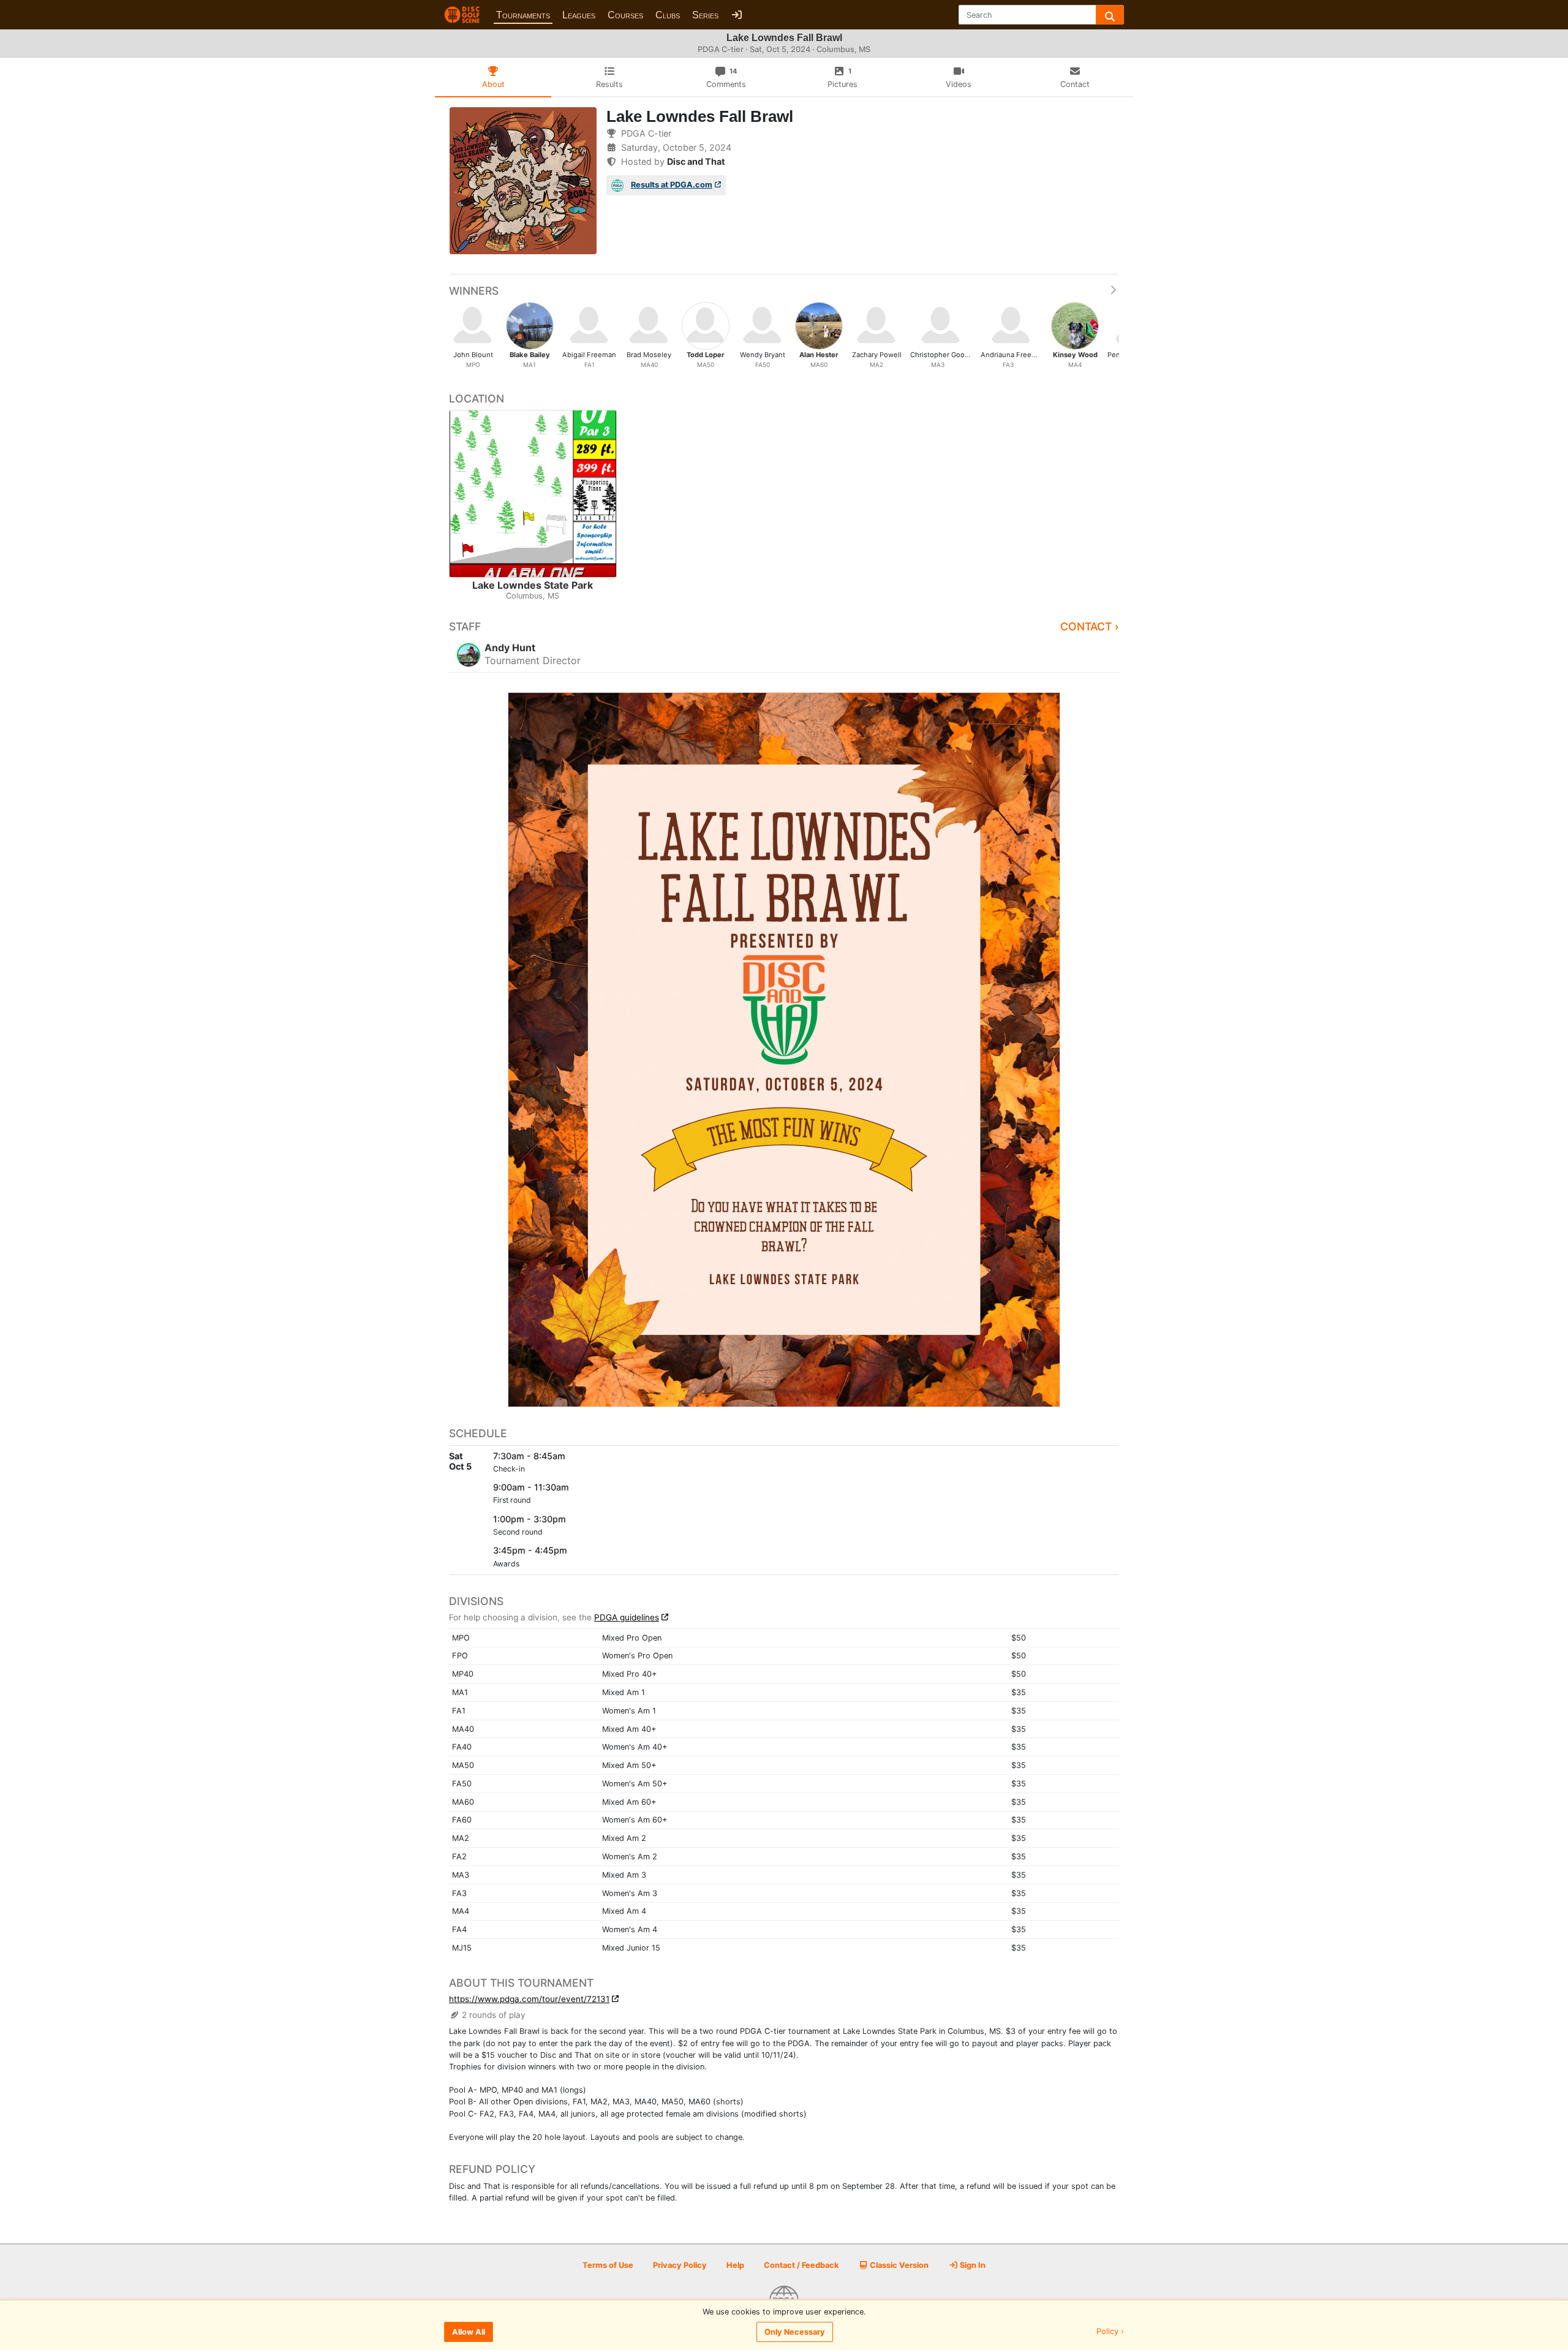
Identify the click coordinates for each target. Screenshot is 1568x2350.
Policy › (1110, 2332)
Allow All (469, 2332)
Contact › (1090, 626)
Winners (474, 291)
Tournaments (523, 15)
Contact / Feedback (801, 2265)
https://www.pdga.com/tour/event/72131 (529, 1999)
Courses (625, 15)
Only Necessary (795, 2332)
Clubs (668, 15)
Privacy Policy (680, 2265)
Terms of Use (608, 2265)
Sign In (972, 2265)
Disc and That (696, 161)
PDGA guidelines (627, 1617)
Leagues (579, 15)
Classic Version (898, 2265)
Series (705, 15)
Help (735, 2265)
